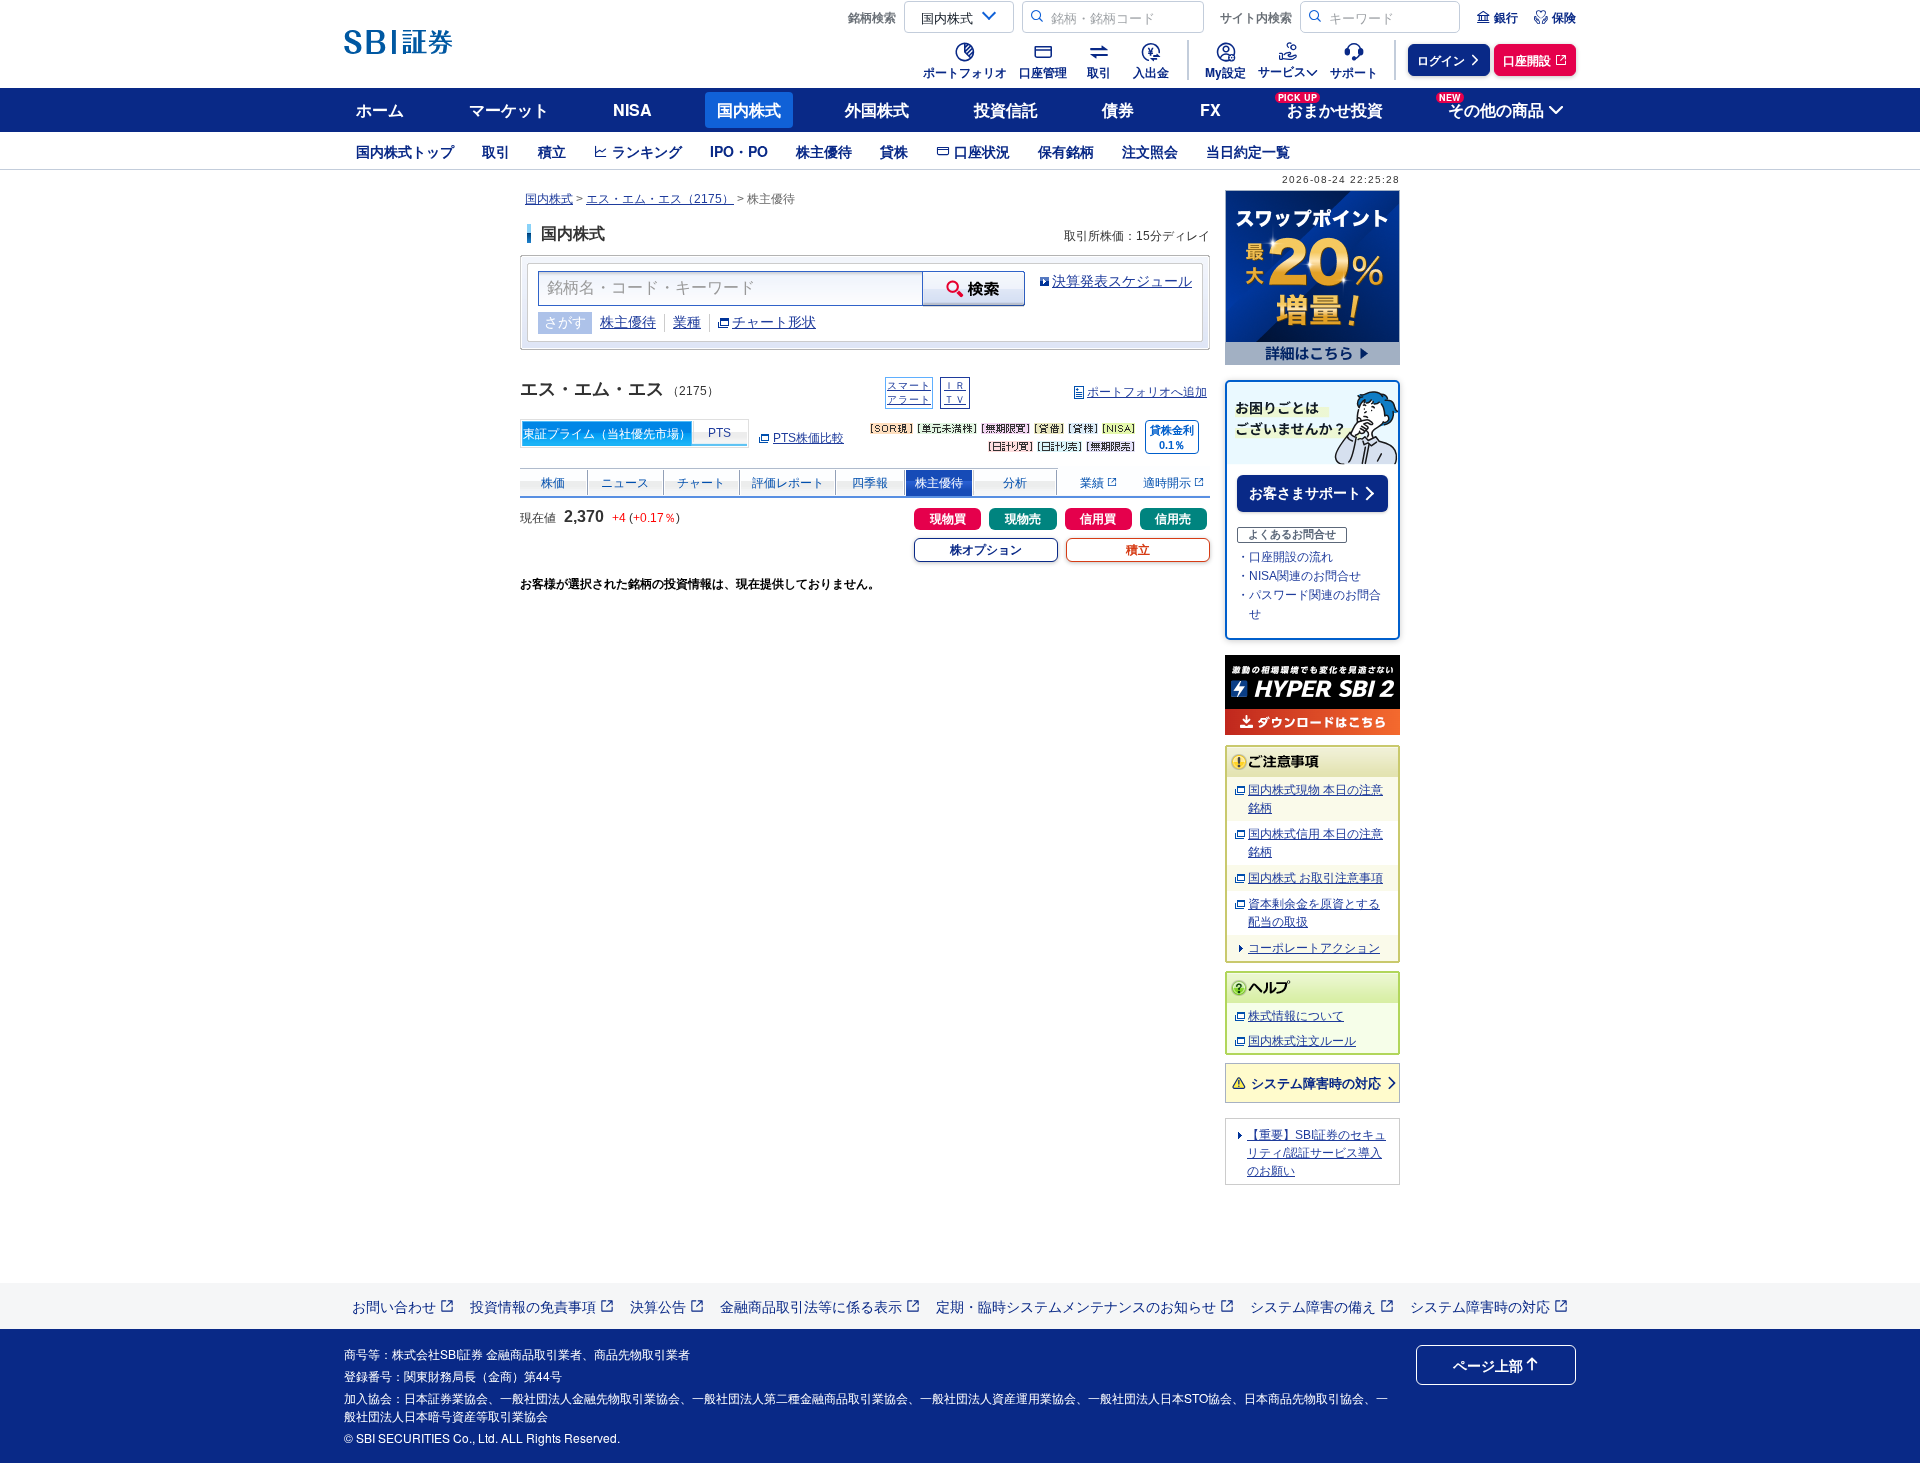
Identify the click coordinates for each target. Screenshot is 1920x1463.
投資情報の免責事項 (533, 1306)
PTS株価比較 (808, 438)
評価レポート (788, 483)
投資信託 (1006, 109)
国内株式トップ (405, 151)
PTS (719, 433)
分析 (1015, 483)
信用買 (1098, 519)
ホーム (380, 109)
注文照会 (1150, 151)
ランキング (647, 151)
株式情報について (1296, 1016)
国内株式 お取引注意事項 (1315, 878)
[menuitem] (1497, 17)
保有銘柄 (1066, 151)
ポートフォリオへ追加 (1147, 392)
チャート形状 (774, 322)
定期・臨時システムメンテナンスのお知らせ (1076, 1306)
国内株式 (749, 109)
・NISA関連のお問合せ (1299, 576)
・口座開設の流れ (1285, 557)
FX (1210, 109)
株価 (553, 483)
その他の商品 (1491, 106)
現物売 (1023, 519)
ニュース (625, 483)
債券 (1118, 109)
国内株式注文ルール (1302, 1041)
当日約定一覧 (1248, 151)
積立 (552, 151)
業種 (687, 322)
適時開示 (1168, 483)
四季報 (870, 483)
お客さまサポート (1305, 493)
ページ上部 (1488, 1365)
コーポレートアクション (1314, 948)
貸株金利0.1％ (1172, 437)
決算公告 (658, 1306)
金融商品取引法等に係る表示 (811, 1306)
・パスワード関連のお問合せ (1309, 604)
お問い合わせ (394, 1306)
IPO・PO (739, 151)
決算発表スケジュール (1122, 281)
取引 (496, 151)
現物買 (948, 519)
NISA (632, 109)
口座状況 (982, 151)
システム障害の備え (1313, 1306)
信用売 (1173, 519)
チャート (701, 483)
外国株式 (877, 109)
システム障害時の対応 (1316, 1082)
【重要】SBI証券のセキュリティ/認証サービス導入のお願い (1316, 1153)
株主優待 (824, 151)
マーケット (509, 109)
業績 (1093, 483)
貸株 (894, 151)
